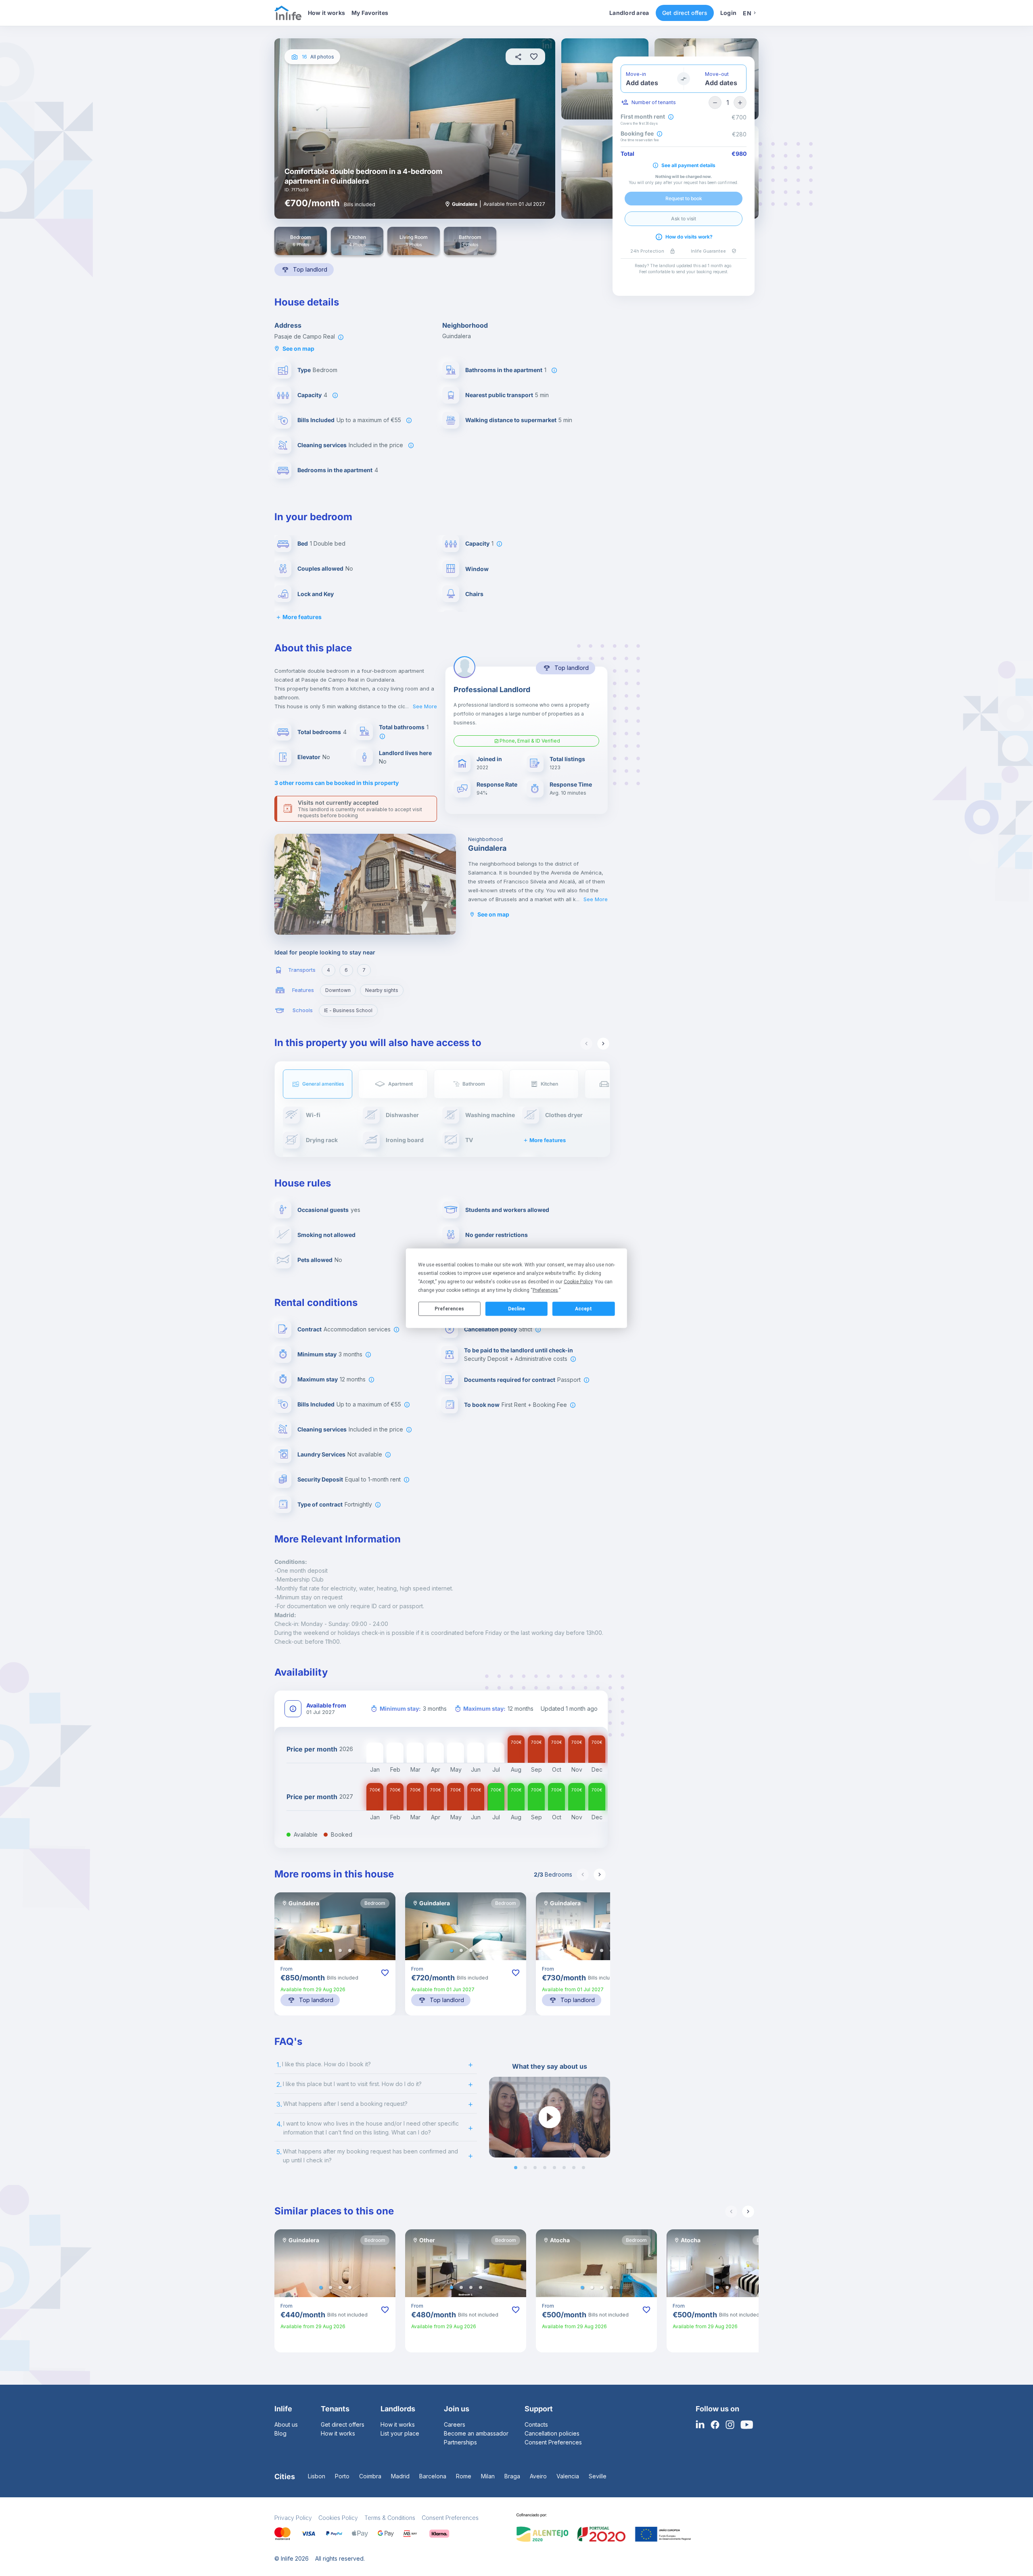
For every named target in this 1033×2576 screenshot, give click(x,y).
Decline (516, 1309)
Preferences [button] (545, 1290)
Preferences (449, 1309)
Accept (583, 1309)
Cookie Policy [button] (578, 1281)
